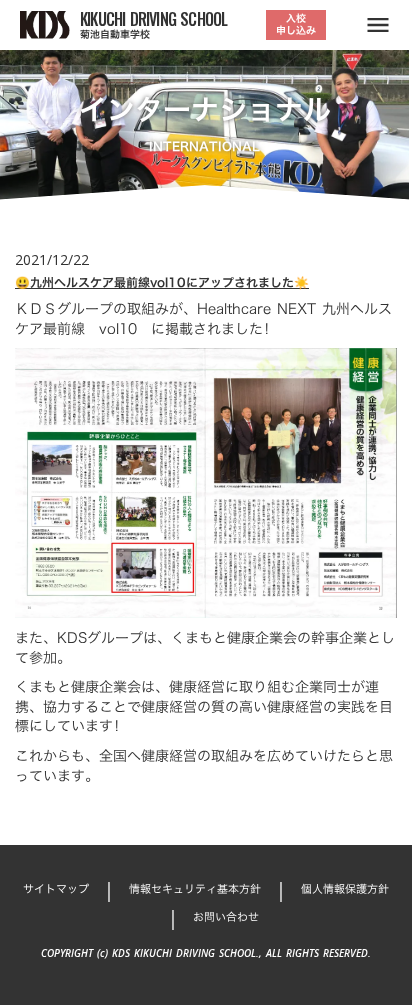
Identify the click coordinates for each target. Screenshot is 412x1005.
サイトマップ (56, 889)
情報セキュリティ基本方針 (195, 889)
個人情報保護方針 (345, 889)
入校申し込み (296, 24)
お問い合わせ (226, 917)
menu (378, 25)
